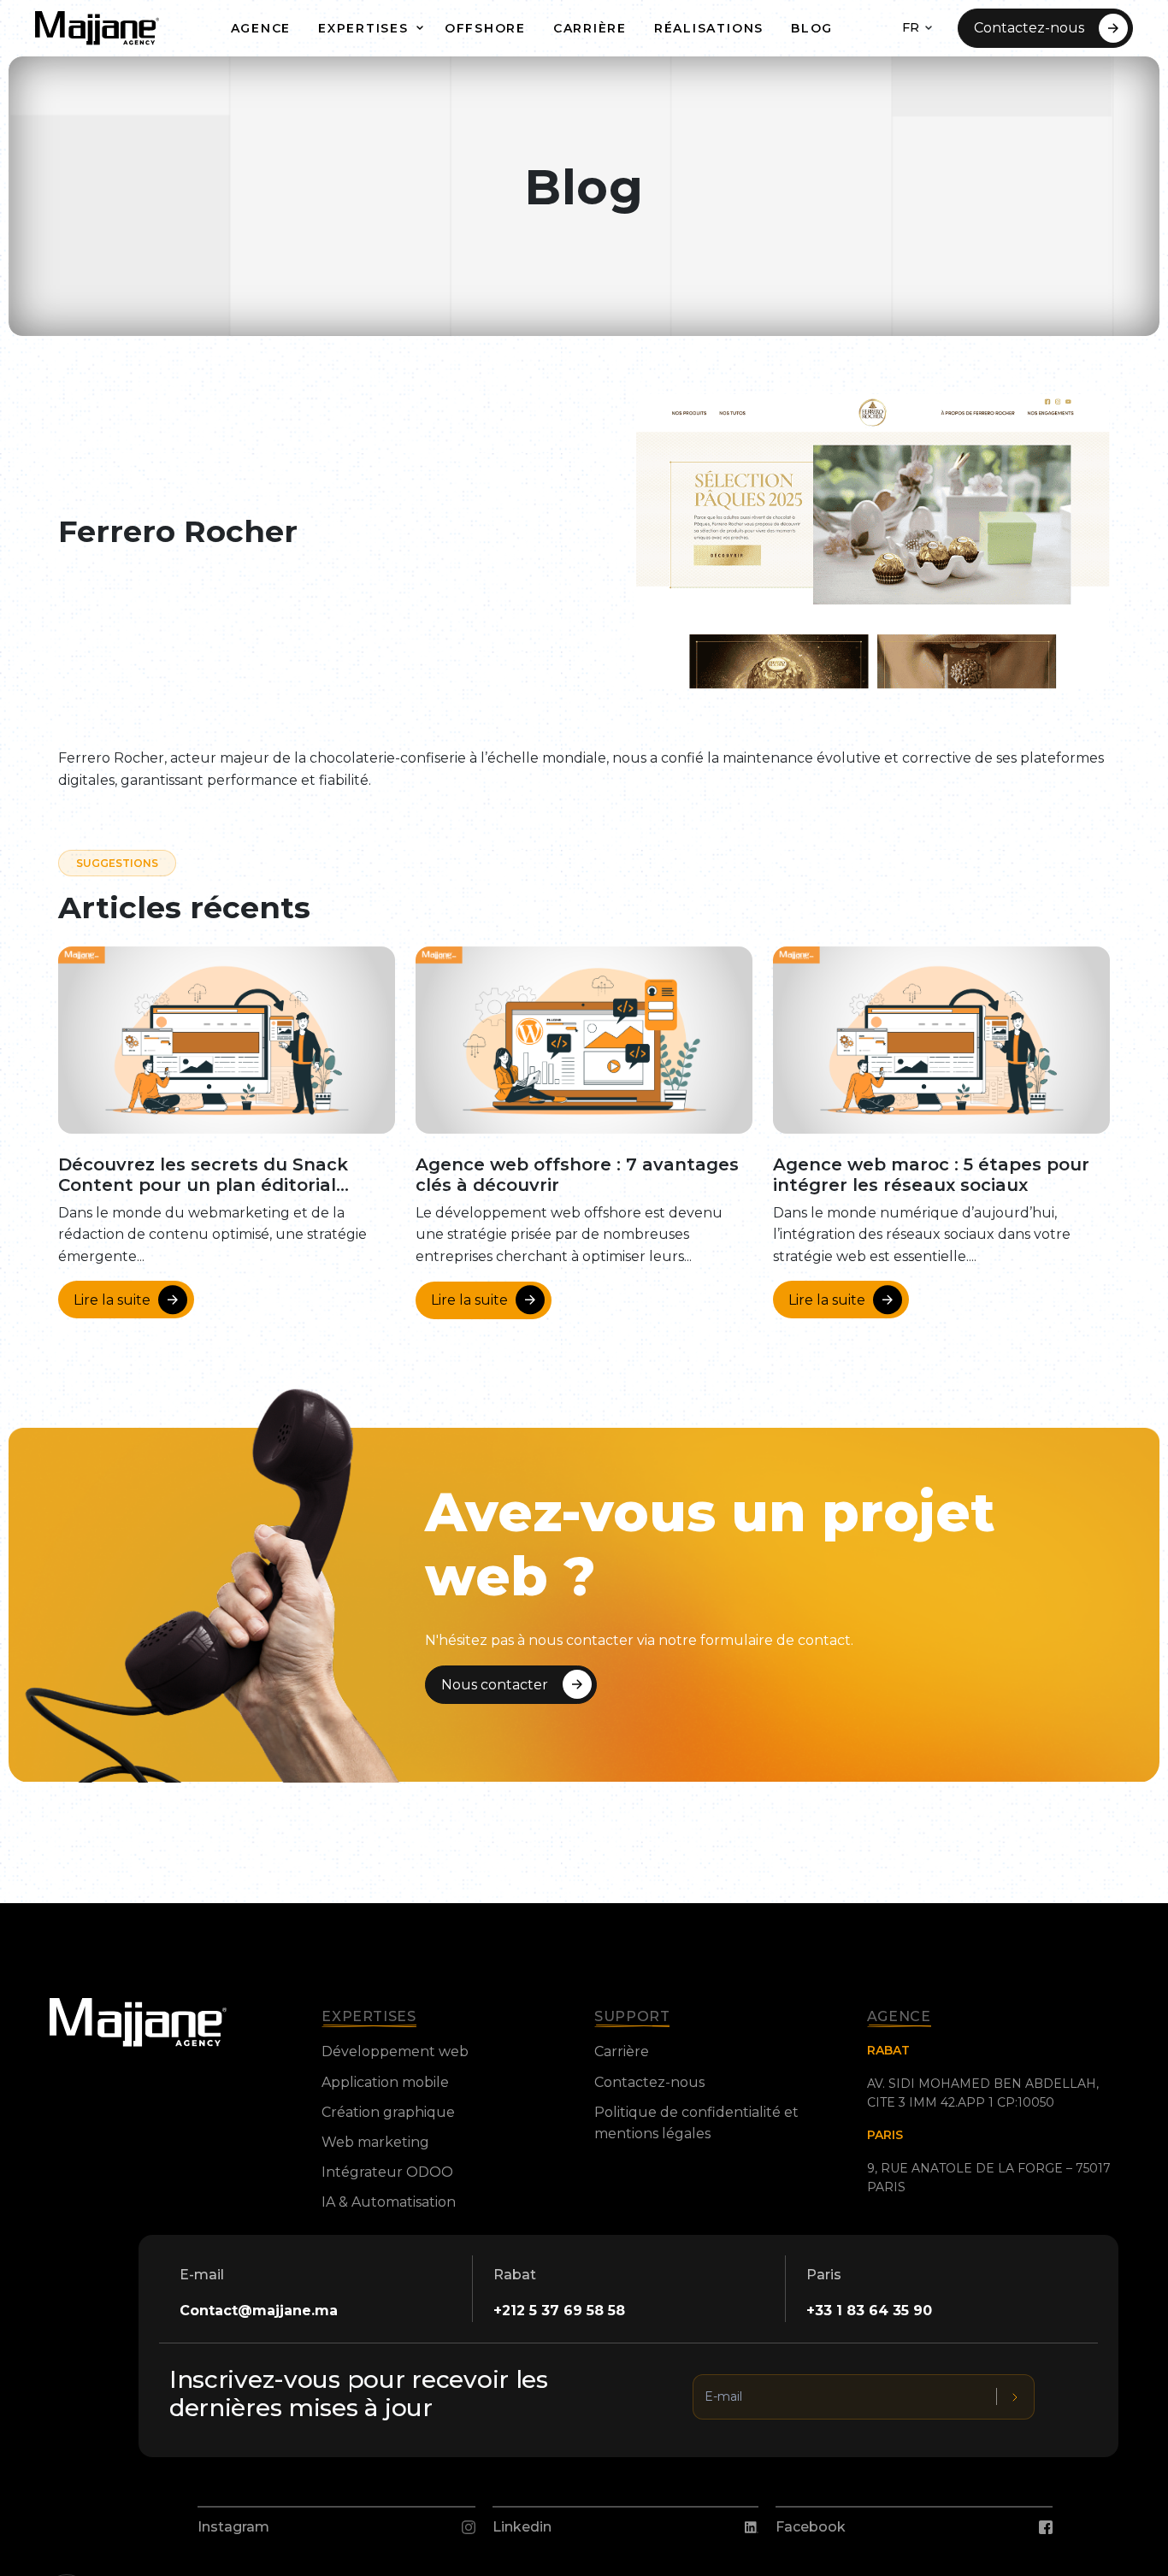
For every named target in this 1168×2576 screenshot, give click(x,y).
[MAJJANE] (97, 28)
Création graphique (388, 2112)
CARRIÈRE (590, 28)
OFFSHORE (485, 28)
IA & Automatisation (389, 2202)
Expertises (363, 28)
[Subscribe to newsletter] (1015, 2397)
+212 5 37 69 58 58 (559, 2311)
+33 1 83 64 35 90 (869, 2311)
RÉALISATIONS (709, 28)
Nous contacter (495, 1685)
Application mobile (385, 2082)
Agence (261, 28)
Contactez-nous (1029, 28)
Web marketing (375, 2142)
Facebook (811, 2527)
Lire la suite (112, 1300)
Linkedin (522, 2527)
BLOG (812, 28)
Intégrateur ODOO (387, 2172)
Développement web (395, 2051)
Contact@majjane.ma (259, 2311)
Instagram (233, 2527)
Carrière (622, 2051)
